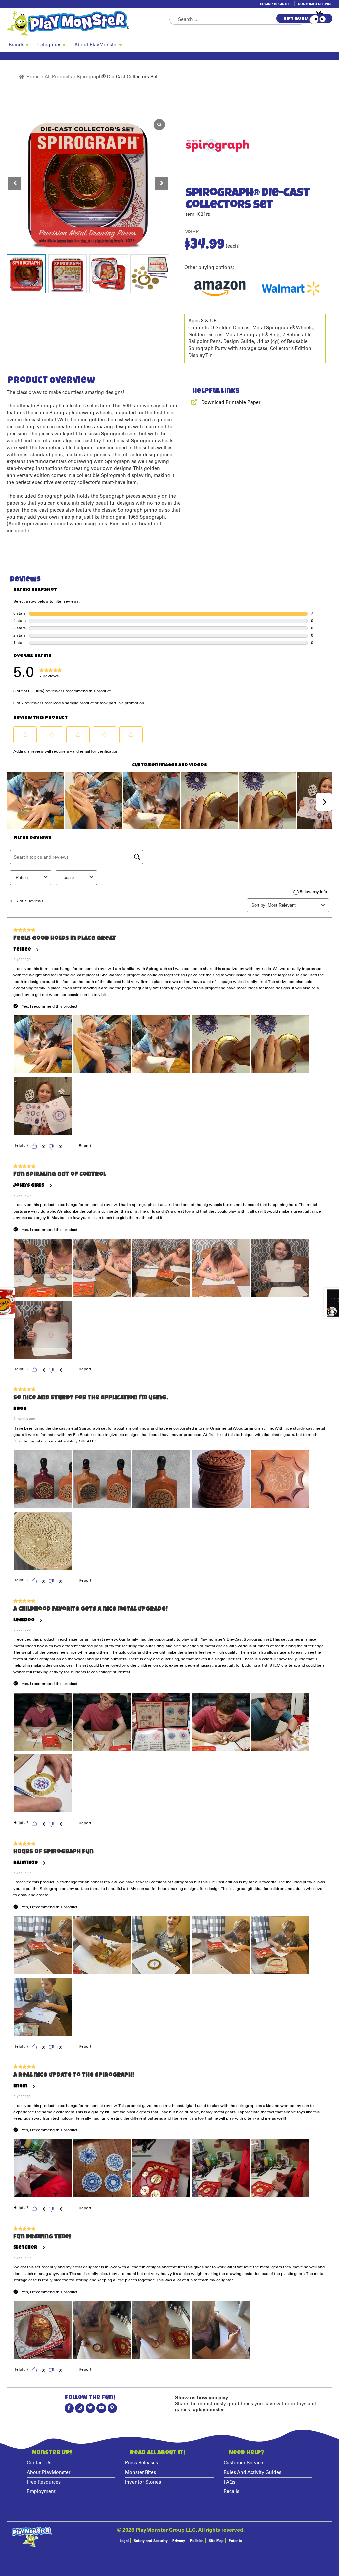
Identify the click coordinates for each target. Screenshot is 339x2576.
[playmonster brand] (88, 23)
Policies (197, 2541)
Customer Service (315, 4)
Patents (235, 2541)
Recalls (232, 2492)
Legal (124, 2541)
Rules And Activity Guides (253, 2473)
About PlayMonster (96, 45)
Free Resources (44, 2482)
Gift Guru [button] (296, 19)
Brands (16, 45)
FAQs (230, 2482)
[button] (162, 183)
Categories (49, 45)
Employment (41, 2492)
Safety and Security (151, 2541)
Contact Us (39, 2463)
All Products (58, 77)
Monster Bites (141, 2473)
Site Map (216, 2541)
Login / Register (275, 4)
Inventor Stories (143, 2482)
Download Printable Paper (231, 403)
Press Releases (142, 2463)
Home (33, 77)
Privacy (179, 2541)
